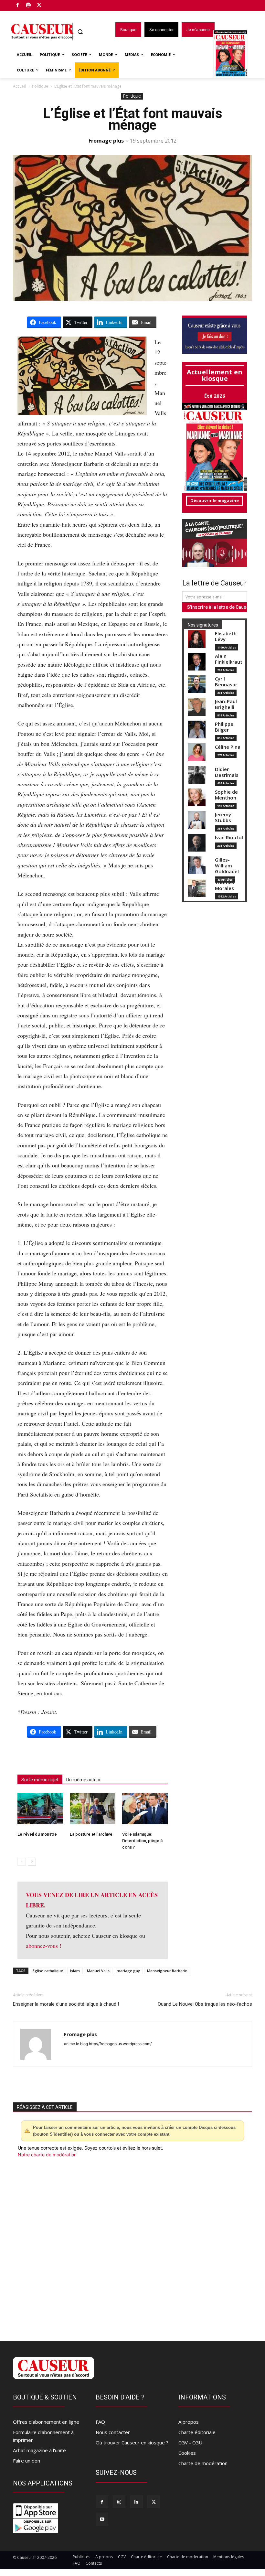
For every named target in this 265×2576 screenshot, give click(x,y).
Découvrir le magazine (215, 500)
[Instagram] (119, 2502)
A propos (189, 2422)
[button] (80, 32)
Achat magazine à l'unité (39, 2450)
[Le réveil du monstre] (40, 1809)
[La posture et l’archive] (93, 1809)
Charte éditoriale (197, 2432)
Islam (75, 1971)
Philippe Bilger (224, 727)
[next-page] (32, 1862)
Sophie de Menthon (226, 795)
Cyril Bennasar (226, 682)
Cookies (187, 2453)
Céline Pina (228, 747)
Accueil (19, 86)
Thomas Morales (225, 885)
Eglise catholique (48, 1971)
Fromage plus (106, 141)
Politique (40, 86)
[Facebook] (18, 6)
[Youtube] (102, 2519)
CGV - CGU (190, 2442)
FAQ (100, 2422)
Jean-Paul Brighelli (226, 704)
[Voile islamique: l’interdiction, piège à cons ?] (145, 1809)
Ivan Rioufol (229, 837)
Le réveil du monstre (38, 1834)
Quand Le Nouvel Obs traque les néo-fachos (205, 2004)
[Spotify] (29, 6)
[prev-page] (21, 1862)
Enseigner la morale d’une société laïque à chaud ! (66, 2004)
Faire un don (26, 2461)
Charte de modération (203, 2463)
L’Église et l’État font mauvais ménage (133, 119)
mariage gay (128, 1971)
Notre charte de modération (47, 2155)
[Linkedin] (136, 2502)
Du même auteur (84, 1780)
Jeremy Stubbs (223, 817)
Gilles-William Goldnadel (227, 866)
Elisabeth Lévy (226, 636)
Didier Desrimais (227, 772)
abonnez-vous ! (44, 1946)
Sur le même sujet (40, 1780)
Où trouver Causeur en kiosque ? (132, 2442)
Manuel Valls (98, 1971)
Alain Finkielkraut (229, 659)
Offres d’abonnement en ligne (46, 2422)
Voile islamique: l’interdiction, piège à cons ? (142, 1841)
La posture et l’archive (91, 1834)
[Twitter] (39, 6)
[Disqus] (132, 2246)
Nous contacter (113, 2432)
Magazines (234, 54)
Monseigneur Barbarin (167, 1971)
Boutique (56, 4)
